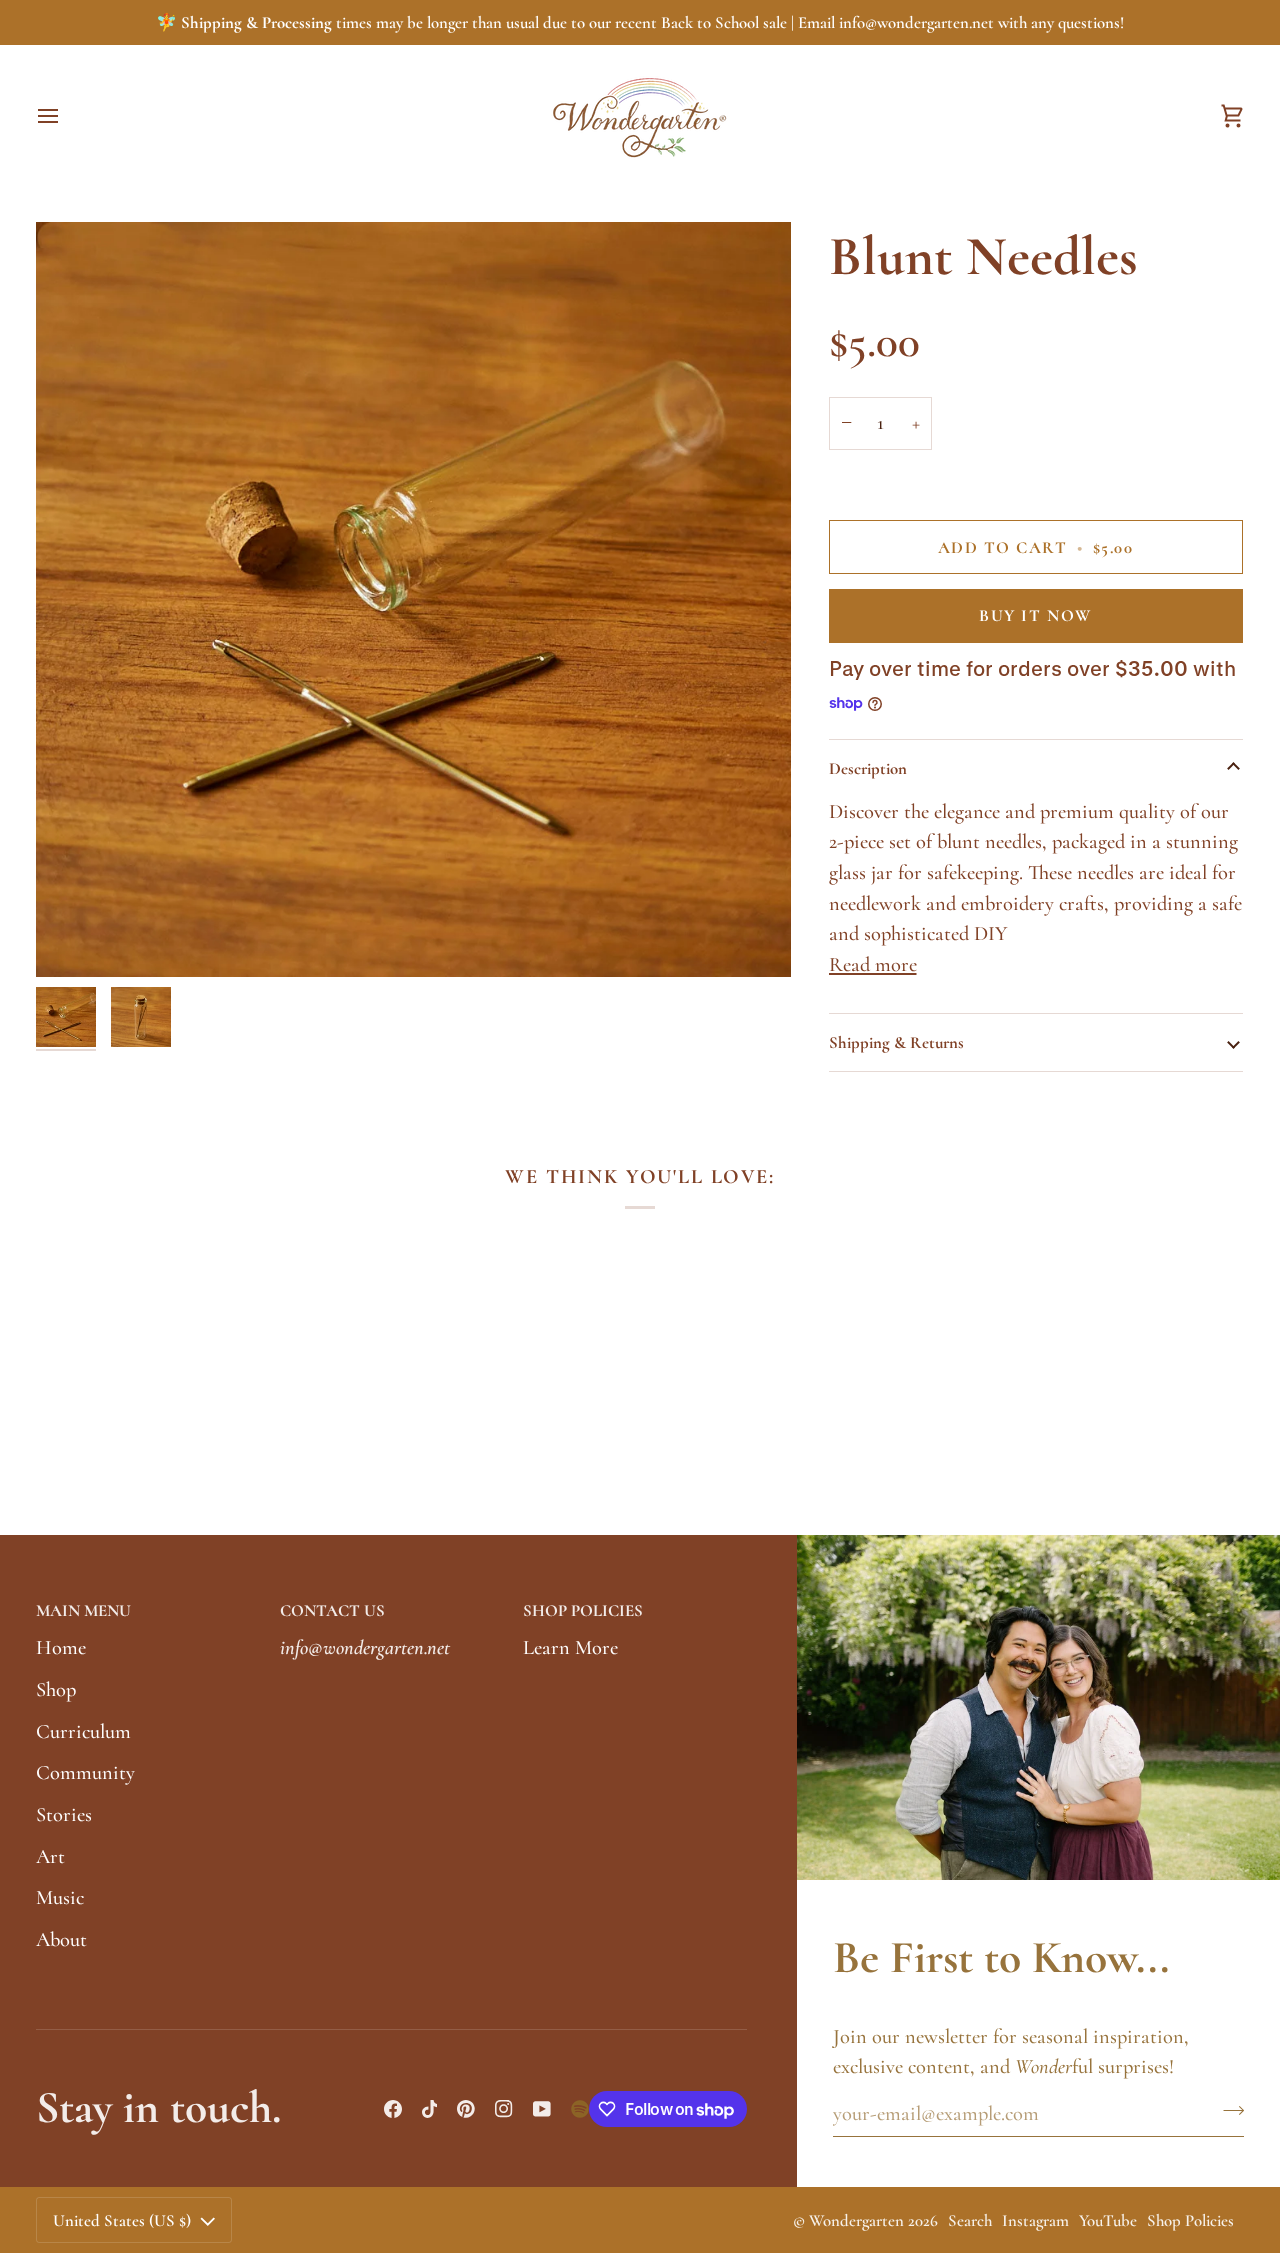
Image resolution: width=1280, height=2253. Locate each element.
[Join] (1227, 2111)
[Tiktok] (430, 2109)
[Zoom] (413, 599)
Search (970, 2220)
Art (50, 1856)
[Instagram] (504, 2109)
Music (60, 1897)
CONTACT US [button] (332, 1610)
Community (85, 1772)
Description (868, 768)
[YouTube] (542, 2109)
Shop (56, 1689)
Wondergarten (856, 2220)
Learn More (570, 1647)
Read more (873, 964)
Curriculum (83, 1731)
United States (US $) (122, 2220)
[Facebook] (393, 2109)
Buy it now (1035, 615)
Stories (64, 1814)
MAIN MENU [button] (83, 1610)
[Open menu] (66, 115)
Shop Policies (1190, 2220)
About (61, 1939)
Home (61, 1647)
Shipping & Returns (896, 1042)
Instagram (1035, 2220)
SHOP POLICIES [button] (583, 1610)
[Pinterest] (466, 2109)
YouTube (1108, 2220)
